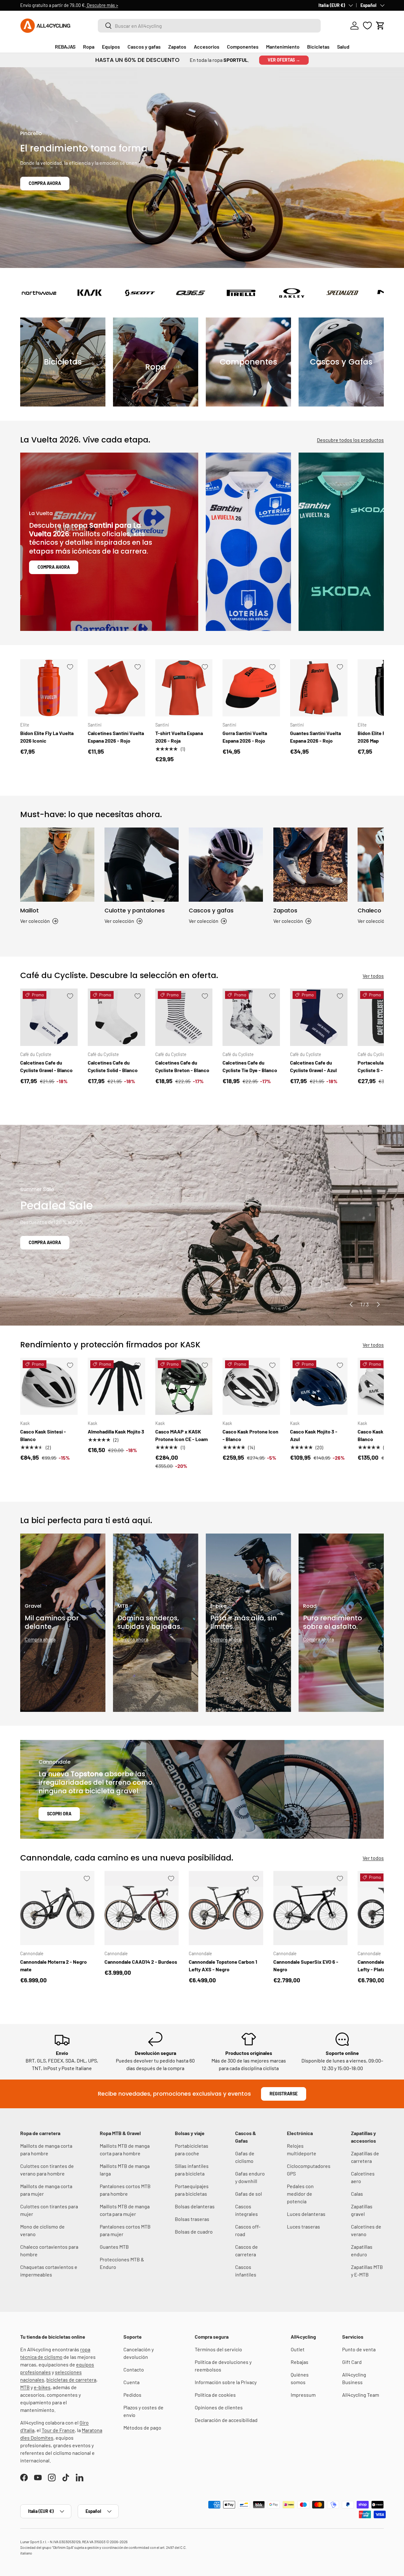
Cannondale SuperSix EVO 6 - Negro (306, 1965)
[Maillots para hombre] (57, 865)
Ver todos (373, 976)
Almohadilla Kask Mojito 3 (116, 1431)
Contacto (134, 2369)
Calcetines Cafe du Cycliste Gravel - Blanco (46, 1066)
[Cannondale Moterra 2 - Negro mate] (57, 1908)
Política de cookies (215, 2395)
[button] (380, 26)
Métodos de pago (142, 2428)
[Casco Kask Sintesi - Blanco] (49, 1386)
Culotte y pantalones (135, 910)
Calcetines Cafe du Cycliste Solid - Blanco (113, 1066)
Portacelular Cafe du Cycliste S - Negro (380, 1066)
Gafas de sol (249, 2194)
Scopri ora (59, 1814)
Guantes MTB (114, 2247)
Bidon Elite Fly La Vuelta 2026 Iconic (47, 737)
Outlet (298, 2349)
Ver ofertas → (284, 60)
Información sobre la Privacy (226, 2382)
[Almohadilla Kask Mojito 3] (116, 1386)
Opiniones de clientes (219, 2407)
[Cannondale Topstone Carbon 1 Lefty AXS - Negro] (226, 1908)
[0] (367, 26)
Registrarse (284, 2094)
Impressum (303, 2395)
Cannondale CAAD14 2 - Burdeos (141, 1962)
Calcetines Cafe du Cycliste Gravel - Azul (313, 1066)
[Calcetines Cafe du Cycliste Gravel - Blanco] (49, 1017)
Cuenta (131, 2382)
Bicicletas (318, 47)
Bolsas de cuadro (194, 2232)
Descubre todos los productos (350, 440)
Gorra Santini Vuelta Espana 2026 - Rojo (245, 737)
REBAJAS (65, 47)
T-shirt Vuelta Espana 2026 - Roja (179, 737)
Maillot (30, 910)
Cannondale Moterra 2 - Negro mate (53, 1965)
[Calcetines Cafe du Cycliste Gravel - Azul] (319, 1017)
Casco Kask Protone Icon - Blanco (250, 1435)
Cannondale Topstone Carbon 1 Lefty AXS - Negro (223, 1965)
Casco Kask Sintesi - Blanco (43, 1435)
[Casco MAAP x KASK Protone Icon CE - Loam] (184, 1386)
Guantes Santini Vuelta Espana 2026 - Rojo (315, 737)
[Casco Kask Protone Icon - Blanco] (251, 1386)
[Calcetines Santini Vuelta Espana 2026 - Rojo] (116, 688)
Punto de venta (359, 2349)
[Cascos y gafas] (226, 865)
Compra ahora (45, 183)
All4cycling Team (361, 2395)
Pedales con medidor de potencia (300, 2194)
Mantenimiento (283, 47)
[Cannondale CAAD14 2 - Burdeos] (142, 1908)
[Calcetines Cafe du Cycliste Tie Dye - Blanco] (251, 1017)
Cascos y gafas (144, 47)
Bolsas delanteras (195, 2206)
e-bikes (42, 2387)
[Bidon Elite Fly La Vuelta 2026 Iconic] (49, 688)
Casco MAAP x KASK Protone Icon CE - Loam (181, 1435)
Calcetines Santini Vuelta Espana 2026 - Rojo (116, 737)
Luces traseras (303, 2226)
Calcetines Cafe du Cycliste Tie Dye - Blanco (250, 1066)
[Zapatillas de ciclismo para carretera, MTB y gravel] (310, 865)
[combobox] (209, 26)
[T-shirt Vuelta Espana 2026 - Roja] (184, 688)
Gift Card (352, 2362)
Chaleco (369, 910)
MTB (25, 2387)
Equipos (111, 47)
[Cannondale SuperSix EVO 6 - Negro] (310, 1908)
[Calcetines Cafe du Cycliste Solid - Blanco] (116, 1017)
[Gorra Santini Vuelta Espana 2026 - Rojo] (251, 688)
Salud (343, 47)
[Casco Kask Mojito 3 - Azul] (319, 1386)
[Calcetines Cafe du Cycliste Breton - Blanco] (184, 1017)
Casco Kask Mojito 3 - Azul (314, 1435)
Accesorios (207, 47)
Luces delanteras (306, 2214)
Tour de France (58, 2430)
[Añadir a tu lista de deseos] (70, 667)
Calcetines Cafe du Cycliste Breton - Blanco (182, 1066)
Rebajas (300, 2362)
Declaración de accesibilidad (226, 2420)
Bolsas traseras (192, 2219)
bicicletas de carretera (71, 2380)
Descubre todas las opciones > (135, 5)
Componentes (243, 47)
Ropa (89, 47)
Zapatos (177, 47)
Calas (357, 2194)
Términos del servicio (218, 2349)
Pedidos (132, 2395)
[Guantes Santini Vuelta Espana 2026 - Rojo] (319, 688)
